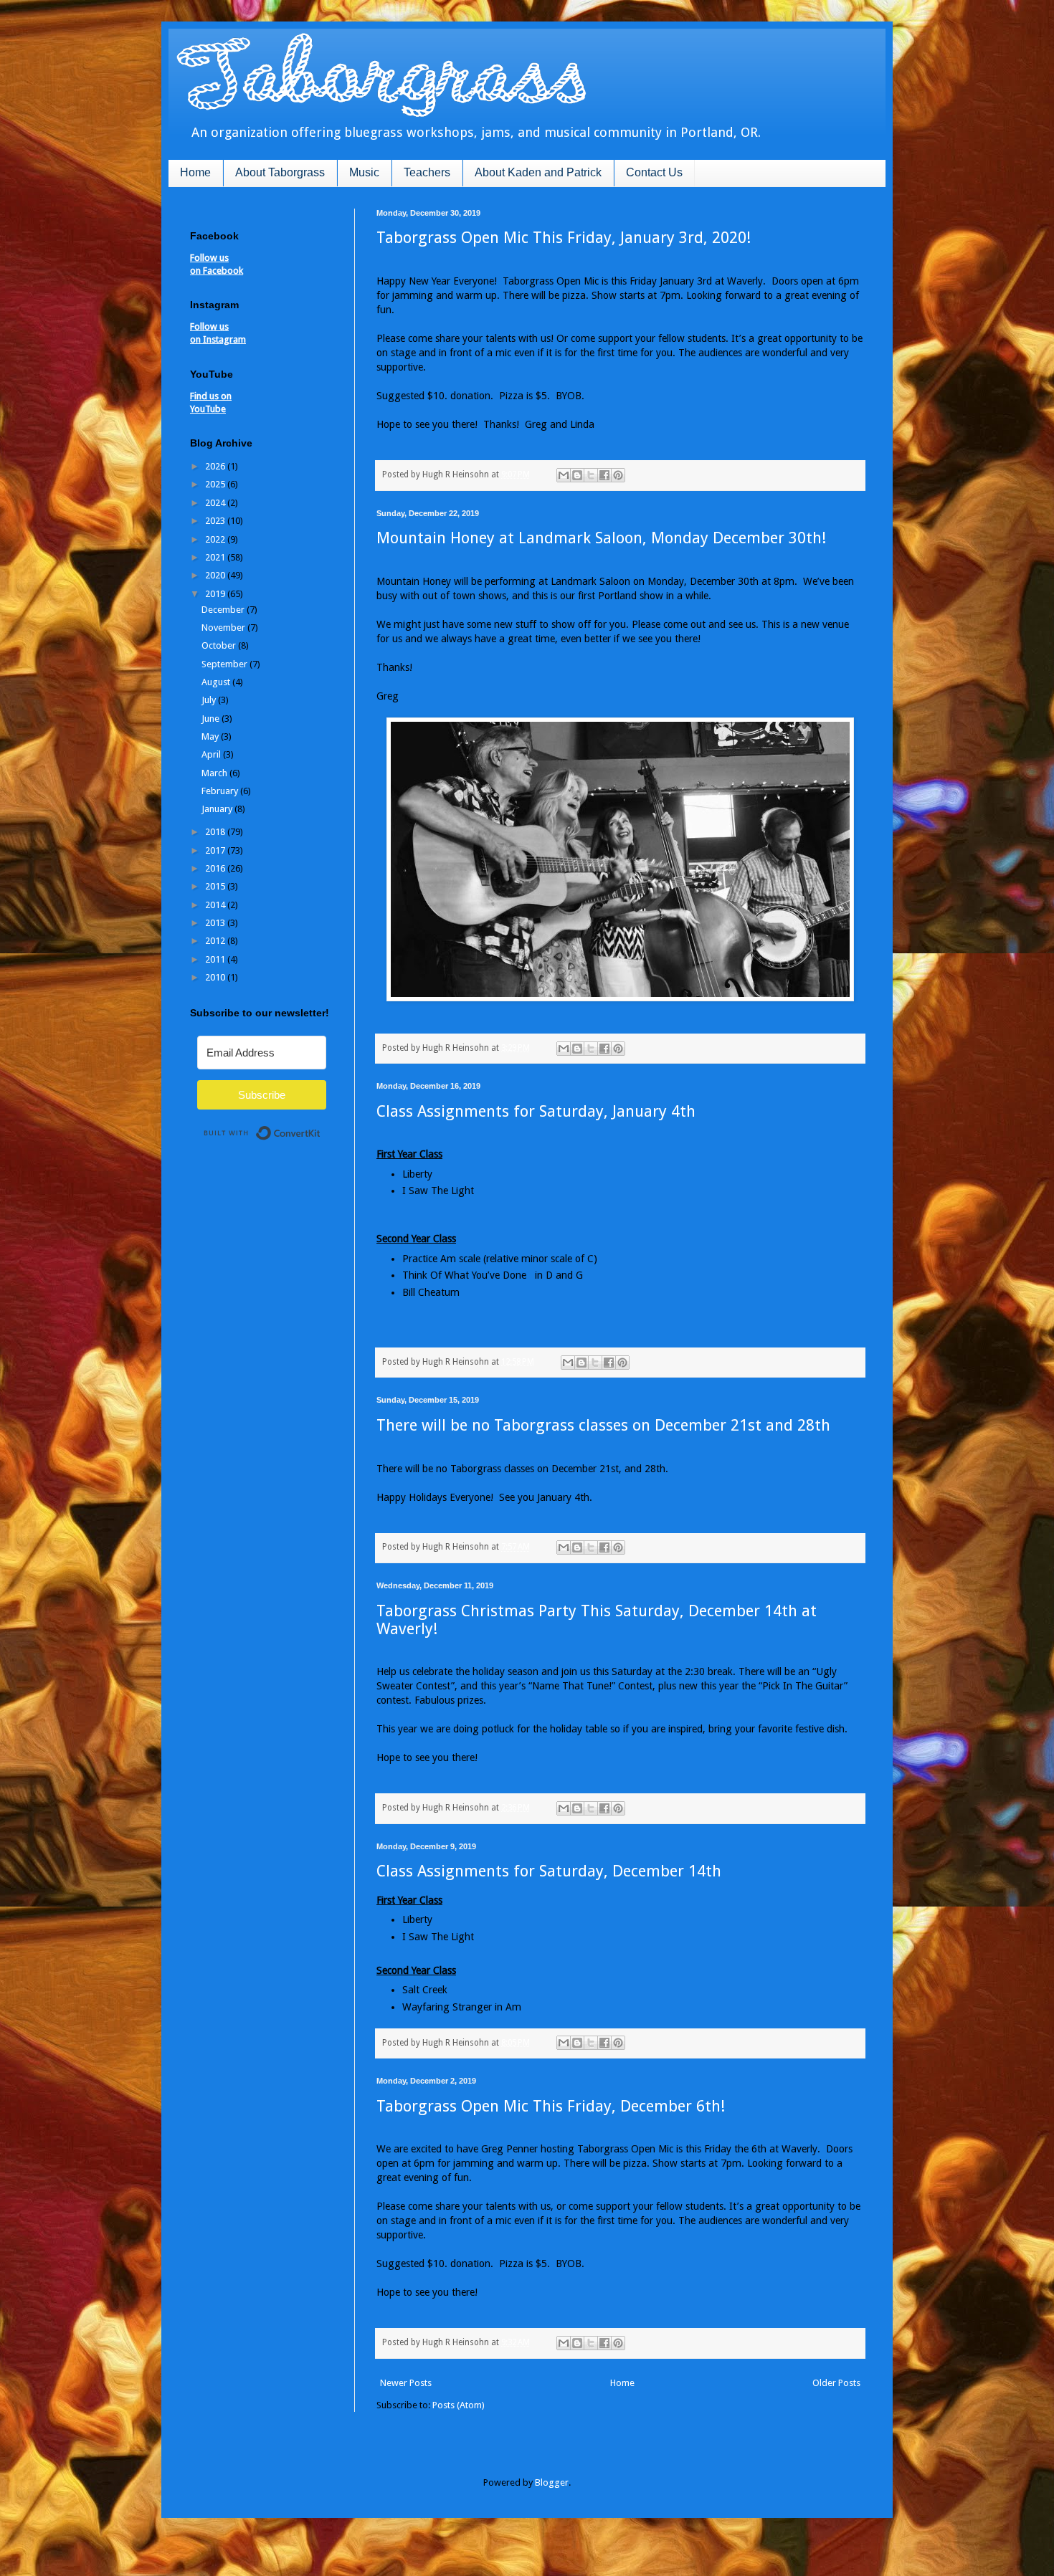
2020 (216, 575)
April (212, 754)
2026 (216, 466)
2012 (216, 941)
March (215, 773)
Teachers (427, 172)
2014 (216, 905)
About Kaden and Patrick (538, 172)
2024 (216, 503)
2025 (216, 484)
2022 (216, 539)
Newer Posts (406, 2383)
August (217, 682)
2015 (216, 886)
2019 (216, 594)
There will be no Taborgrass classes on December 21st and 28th (603, 1425)
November (224, 628)
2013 (216, 923)
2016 (216, 868)
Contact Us (654, 172)
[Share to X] (591, 475)
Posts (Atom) (459, 2405)
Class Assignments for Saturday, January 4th (536, 1111)
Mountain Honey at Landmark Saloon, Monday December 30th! (601, 538)
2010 (216, 977)
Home (195, 172)
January (218, 809)
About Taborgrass (280, 172)
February (221, 791)
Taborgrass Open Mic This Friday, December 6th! (551, 2106)
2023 (216, 521)
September (225, 664)
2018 (216, 832)
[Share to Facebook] (604, 475)
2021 (216, 557)
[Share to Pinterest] (618, 475)
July (210, 700)
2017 (216, 850)
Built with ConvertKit (321, 1127)
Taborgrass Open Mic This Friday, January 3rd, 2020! (564, 238)
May (211, 736)
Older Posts (836, 2383)
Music (364, 172)
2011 (216, 959)
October (220, 645)
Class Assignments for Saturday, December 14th (549, 1871)
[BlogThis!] (577, 475)
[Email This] (564, 475)
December (224, 610)
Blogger (552, 2482)
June (212, 719)
